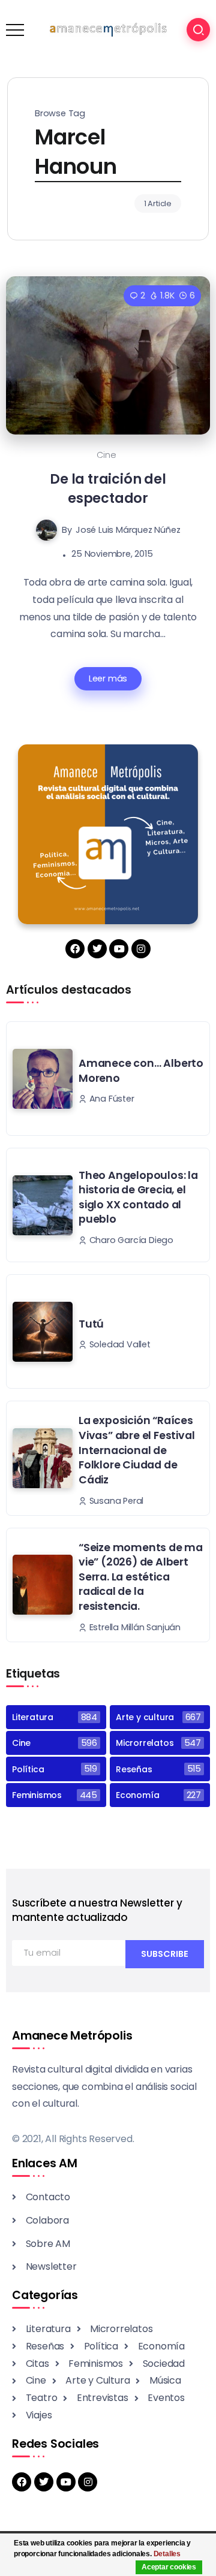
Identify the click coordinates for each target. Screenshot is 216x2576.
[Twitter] (97, 949)
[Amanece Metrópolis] (108, 29)
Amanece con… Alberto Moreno (141, 1071)
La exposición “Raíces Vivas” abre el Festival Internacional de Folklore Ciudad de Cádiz (136, 1450)
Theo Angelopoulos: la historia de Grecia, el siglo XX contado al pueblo (138, 1197)
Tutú (91, 1324)
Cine (106, 455)
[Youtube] (119, 949)
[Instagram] (141, 949)
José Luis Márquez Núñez (128, 530)
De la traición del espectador (108, 488)
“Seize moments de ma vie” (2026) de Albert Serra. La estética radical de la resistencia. (141, 1577)
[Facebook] (75, 949)
